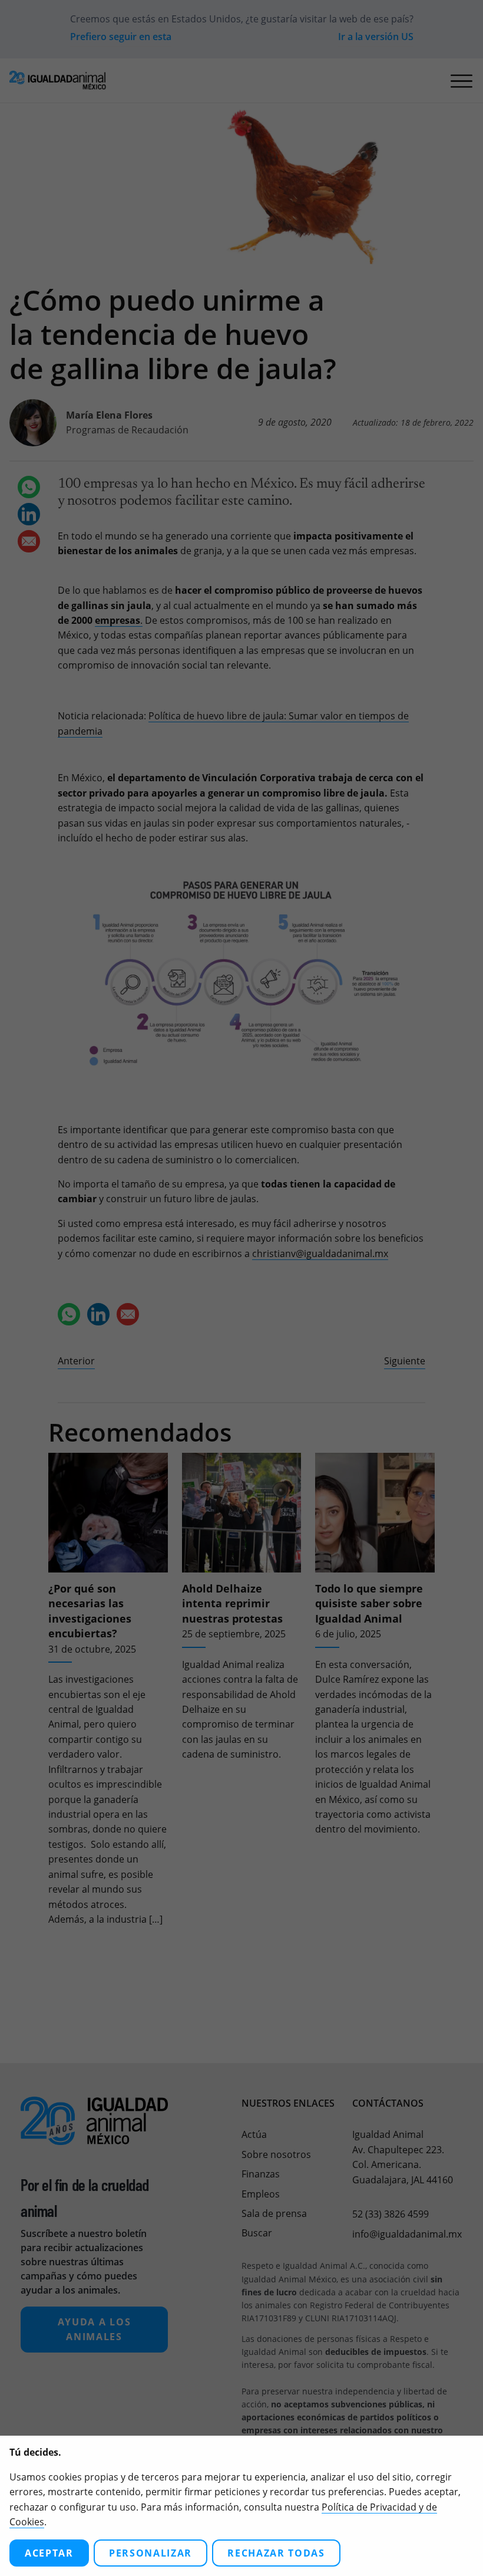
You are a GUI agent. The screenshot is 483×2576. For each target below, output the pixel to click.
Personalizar (150, 2553)
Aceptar (49, 2553)
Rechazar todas (276, 2553)
